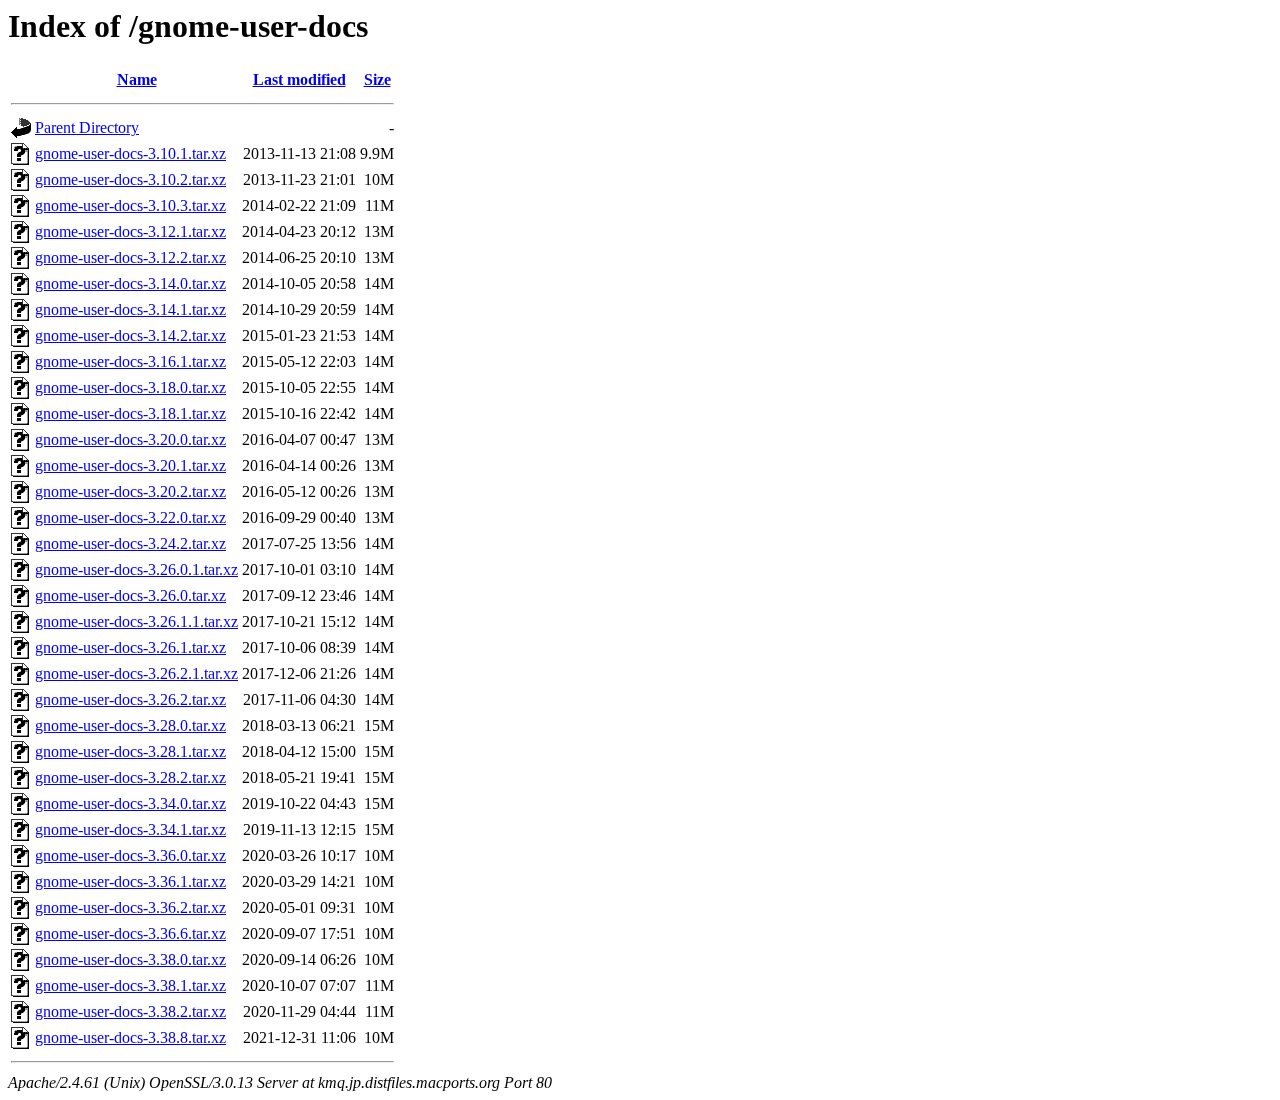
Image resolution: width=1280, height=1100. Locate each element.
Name (137, 79)
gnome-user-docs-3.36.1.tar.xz (130, 881)
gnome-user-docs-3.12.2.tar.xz (130, 257)
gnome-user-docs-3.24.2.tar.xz (130, 543)
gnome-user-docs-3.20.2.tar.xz (130, 491)
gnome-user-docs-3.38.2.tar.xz (130, 1011)
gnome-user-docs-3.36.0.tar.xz (130, 855)
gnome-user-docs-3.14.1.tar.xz (130, 309)
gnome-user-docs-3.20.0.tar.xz (130, 439)
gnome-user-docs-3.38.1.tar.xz (130, 985)
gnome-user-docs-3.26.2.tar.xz (130, 699)
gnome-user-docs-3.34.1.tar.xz (130, 829)
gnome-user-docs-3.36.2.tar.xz (130, 907)
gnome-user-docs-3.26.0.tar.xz (130, 595)
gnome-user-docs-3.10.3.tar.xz (130, 205)
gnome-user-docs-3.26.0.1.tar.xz (136, 569)
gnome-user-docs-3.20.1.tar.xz (130, 465)
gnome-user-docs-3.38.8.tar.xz (130, 1037)
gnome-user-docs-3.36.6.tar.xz (130, 933)
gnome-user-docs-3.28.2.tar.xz (130, 777)
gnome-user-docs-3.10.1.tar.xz (130, 153)
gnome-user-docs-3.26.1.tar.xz (130, 647)
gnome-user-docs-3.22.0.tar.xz (130, 517)
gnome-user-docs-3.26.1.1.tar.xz (136, 621)
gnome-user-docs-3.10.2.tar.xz (130, 179)
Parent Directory (87, 127)
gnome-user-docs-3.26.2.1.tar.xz (136, 673)
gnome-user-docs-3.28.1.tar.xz (130, 751)
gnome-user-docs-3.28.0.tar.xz (130, 725)
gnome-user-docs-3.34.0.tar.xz (130, 803)
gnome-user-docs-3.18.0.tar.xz (130, 387)
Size (377, 79)
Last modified (299, 79)
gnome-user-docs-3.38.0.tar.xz (130, 959)
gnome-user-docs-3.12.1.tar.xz (130, 231)
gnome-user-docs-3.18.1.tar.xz (130, 413)
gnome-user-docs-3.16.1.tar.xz (130, 361)
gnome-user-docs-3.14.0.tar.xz (130, 283)
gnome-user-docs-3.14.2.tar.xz (130, 335)
